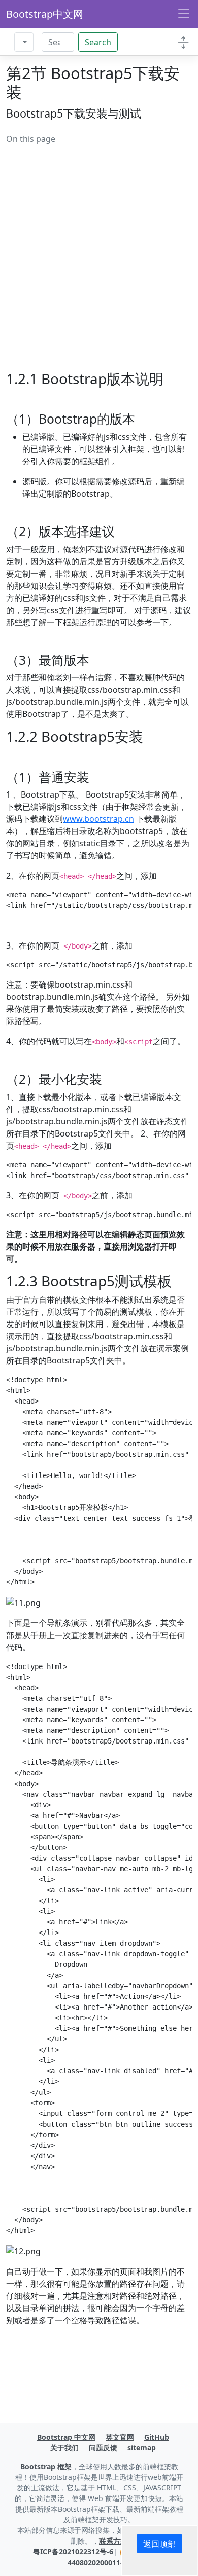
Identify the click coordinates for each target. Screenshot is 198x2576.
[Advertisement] (99, 272)
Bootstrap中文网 (45, 14)
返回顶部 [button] (159, 2544)
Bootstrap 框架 (46, 2466)
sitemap (142, 2448)
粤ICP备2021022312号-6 (73, 2551)
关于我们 (64, 2448)
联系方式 (113, 2541)
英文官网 (120, 2437)
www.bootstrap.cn (98, 819)
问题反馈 (103, 2448)
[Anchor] (141, 419)
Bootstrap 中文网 (66, 2437)
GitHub (157, 2437)
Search (98, 42)
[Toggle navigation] (184, 14)
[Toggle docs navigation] (183, 42)
